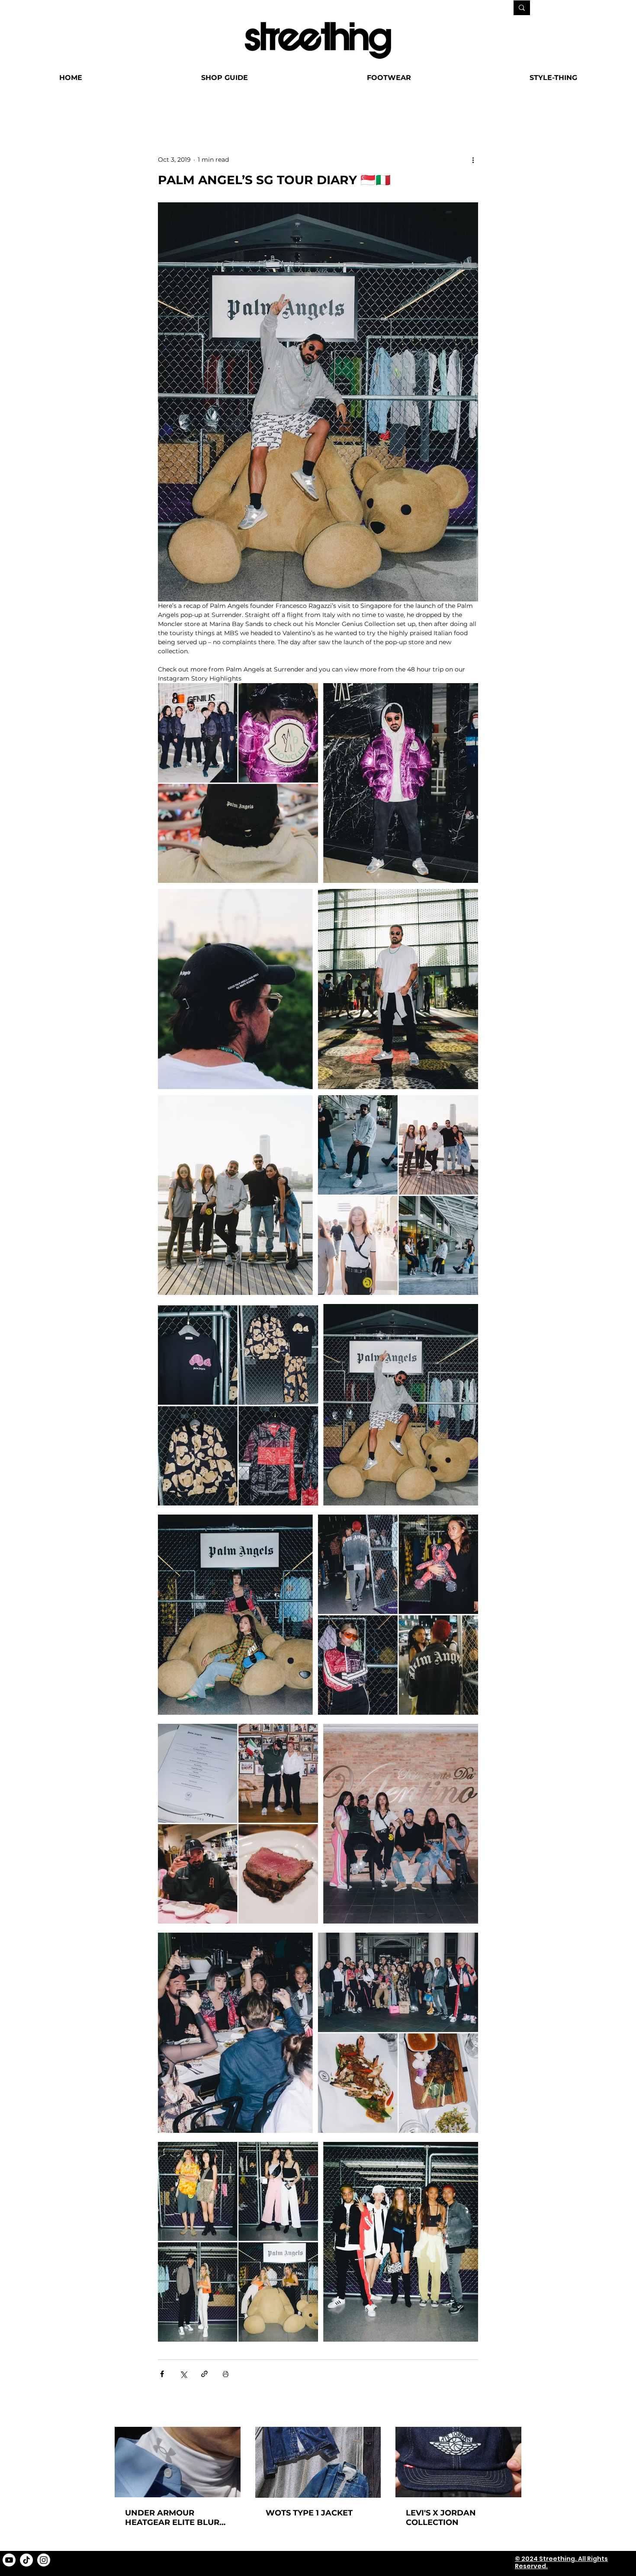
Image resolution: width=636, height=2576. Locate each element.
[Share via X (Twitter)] (183, 2374)
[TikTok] (26, 2560)
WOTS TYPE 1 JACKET (309, 2513)
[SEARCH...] (522, 8)
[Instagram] (44, 2560)
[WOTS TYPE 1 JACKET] (318, 2462)
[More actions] (473, 160)
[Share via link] (204, 2374)
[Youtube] (9, 2560)
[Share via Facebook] (162, 2374)
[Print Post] (226, 2374)
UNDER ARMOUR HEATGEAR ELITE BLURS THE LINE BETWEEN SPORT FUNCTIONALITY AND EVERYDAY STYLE (175, 2518)
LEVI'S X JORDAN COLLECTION (441, 2518)
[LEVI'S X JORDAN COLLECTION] (458, 2462)
